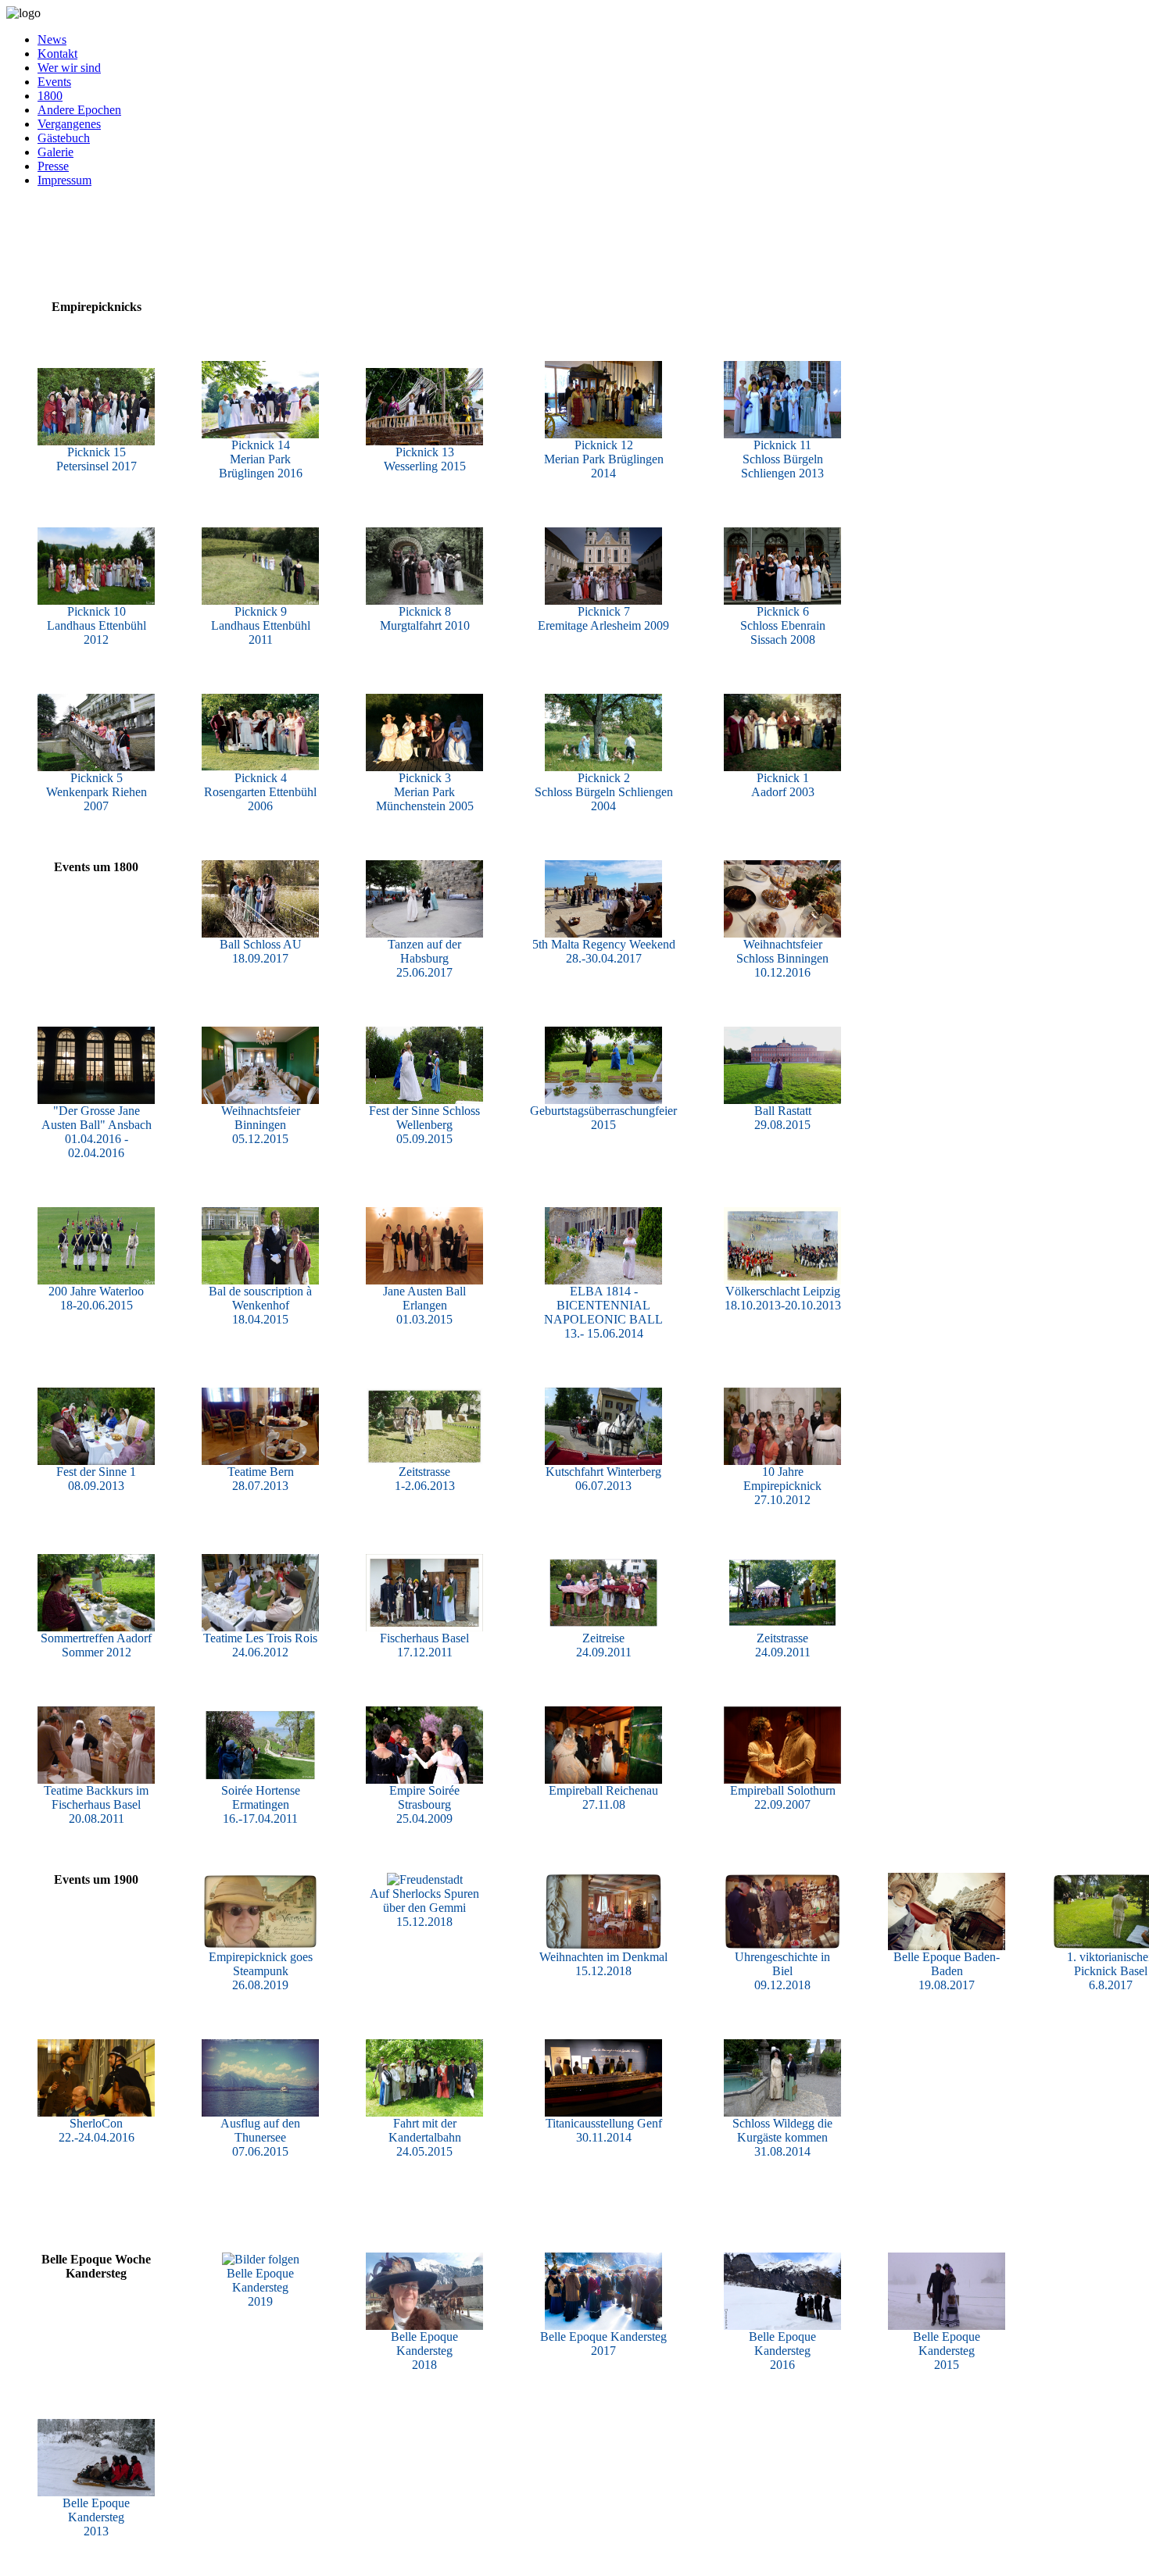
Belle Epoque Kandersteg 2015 (947, 2351)
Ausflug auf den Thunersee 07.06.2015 (260, 2137)
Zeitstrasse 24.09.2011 (783, 1645)
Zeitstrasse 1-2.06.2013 (425, 1479)
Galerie (55, 152)
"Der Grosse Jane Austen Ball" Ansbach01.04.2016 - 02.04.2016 (97, 1132)
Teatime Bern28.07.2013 (261, 1479)
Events (54, 82)
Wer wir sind (69, 68)
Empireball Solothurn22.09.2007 (783, 1797)
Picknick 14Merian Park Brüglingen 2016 (261, 459)
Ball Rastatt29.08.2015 (783, 1118)
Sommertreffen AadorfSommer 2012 (96, 1645)
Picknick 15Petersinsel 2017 (97, 459)
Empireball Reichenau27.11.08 (603, 1797)
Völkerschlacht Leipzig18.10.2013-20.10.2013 (783, 1298)
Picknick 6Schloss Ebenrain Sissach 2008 (783, 625)
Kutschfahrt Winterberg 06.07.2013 (603, 1479)
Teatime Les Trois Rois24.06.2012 (260, 1645)
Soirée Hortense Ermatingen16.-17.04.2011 (261, 1804)
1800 (50, 96)
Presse (53, 166)
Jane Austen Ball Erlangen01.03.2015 (424, 1305)
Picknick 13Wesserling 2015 (425, 459)
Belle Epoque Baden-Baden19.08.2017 (947, 1971)
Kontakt (57, 54)
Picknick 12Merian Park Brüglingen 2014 (604, 459)
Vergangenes (69, 124)
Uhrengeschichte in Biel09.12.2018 (782, 1971)
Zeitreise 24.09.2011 (604, 1645)
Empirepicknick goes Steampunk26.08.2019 (261, 1971)
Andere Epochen (79, 110)
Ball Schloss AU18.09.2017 (261, 951)
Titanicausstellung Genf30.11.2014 (604, 2130)
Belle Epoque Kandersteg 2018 (424, 2351)
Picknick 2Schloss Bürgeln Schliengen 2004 (604, 792)
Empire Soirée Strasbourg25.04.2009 (424, 1804)
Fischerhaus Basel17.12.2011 (424, 1645)
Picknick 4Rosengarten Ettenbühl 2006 (260, 792)
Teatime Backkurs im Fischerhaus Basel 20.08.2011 (96, 1804)
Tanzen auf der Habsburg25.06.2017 (424, 958)
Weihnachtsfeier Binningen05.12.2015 (261, 1125)
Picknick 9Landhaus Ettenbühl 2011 (261, 625)
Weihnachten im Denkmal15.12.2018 (603, 1964)
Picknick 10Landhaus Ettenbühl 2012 (97, 625)
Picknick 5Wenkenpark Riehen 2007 (97, 792)
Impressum (64, 180)
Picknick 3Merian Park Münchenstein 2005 (425, 792)
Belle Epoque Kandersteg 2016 (782, 2351)
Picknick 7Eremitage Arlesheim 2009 (603, 618)
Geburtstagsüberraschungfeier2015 (603, 1118)
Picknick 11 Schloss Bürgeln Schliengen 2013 (782, 459)
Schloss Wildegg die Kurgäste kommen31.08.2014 (782, 2137)
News (52, 39)
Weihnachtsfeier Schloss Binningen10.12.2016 (782, 958)
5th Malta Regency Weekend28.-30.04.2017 (604, 951)
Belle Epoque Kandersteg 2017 (603, 2344)
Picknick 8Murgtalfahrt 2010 (425, 618)
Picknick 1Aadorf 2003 (783, 785)
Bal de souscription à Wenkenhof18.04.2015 (260, 1305)
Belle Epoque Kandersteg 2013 (96, 2517)
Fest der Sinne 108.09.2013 (96, 1479)
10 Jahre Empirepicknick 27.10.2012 (782, 1486)
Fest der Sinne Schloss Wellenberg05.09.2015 (424, 1125)
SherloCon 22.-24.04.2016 (97, 2130)
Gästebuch (64, 138)
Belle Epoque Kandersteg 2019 (260, 2287)
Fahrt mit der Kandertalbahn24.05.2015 (425, 2137)
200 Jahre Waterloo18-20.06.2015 (96, 1298)
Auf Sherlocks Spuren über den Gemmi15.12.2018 (424, 1908)
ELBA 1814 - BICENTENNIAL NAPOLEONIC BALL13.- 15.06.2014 (603, 1312)
